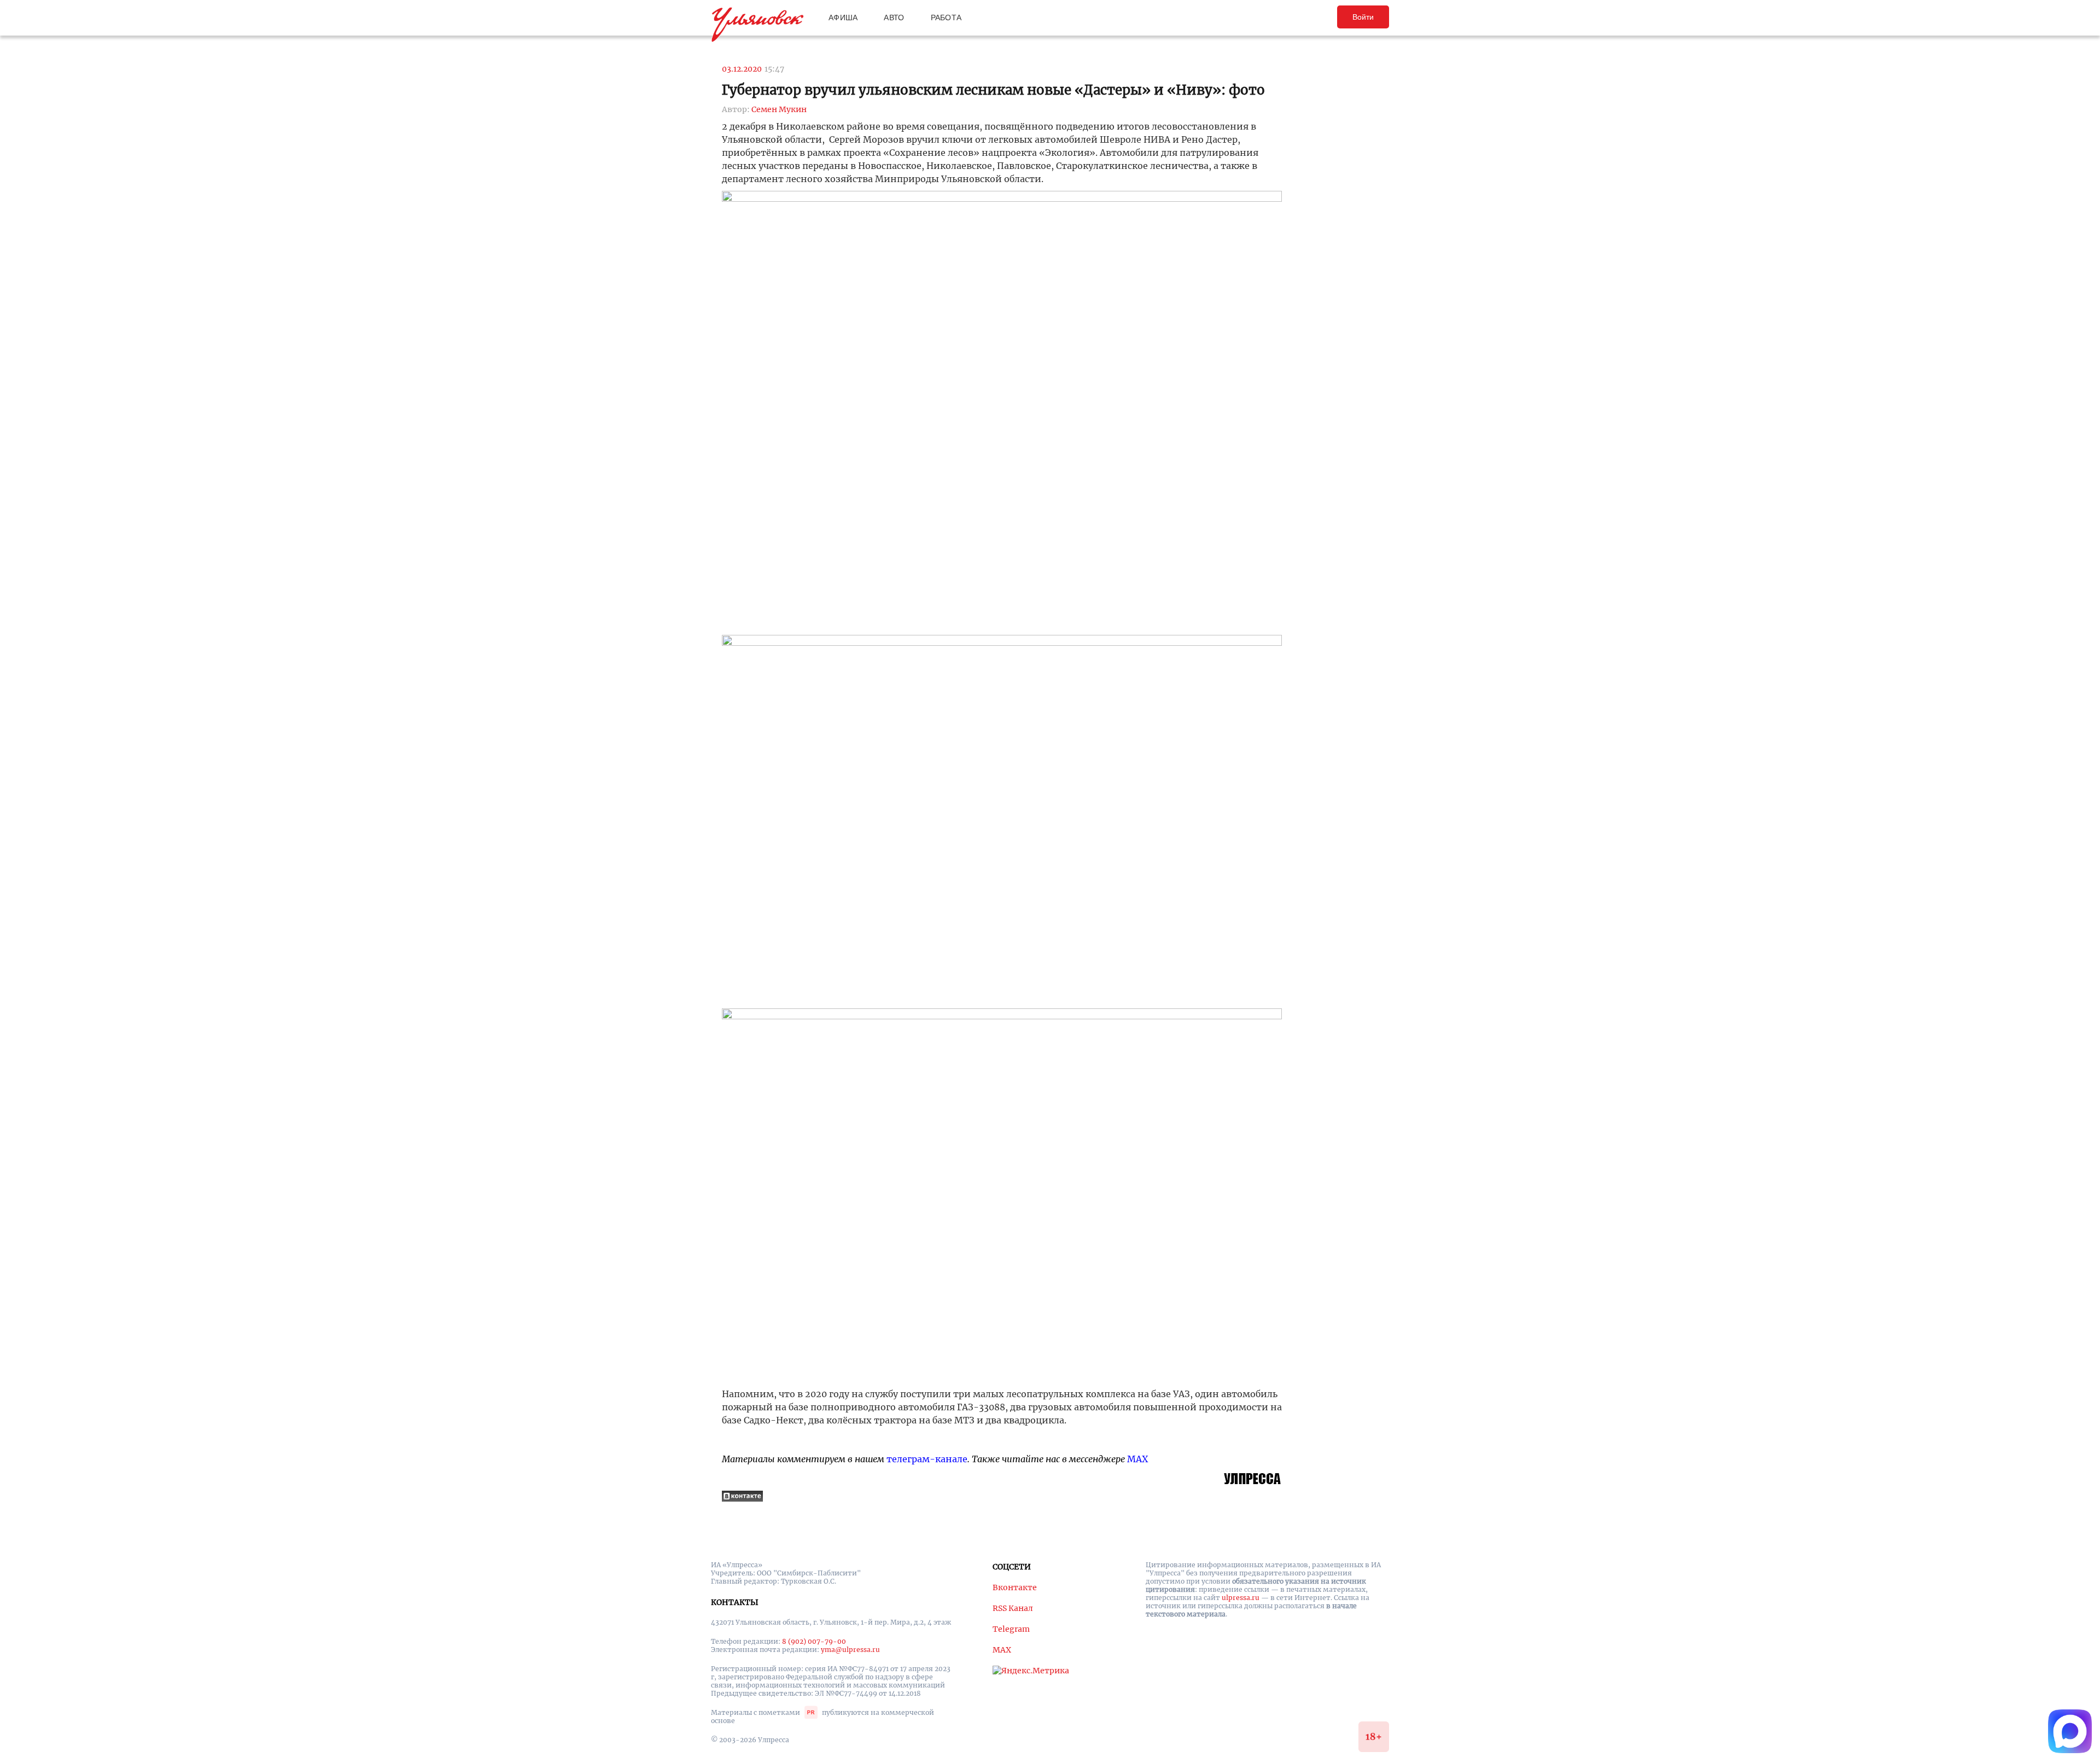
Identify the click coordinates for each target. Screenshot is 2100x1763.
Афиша (843, 17)
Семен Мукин (779, 109)
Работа (946, 17)
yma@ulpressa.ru (850, 1650)
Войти (1363, 17)
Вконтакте (1015, 1587)
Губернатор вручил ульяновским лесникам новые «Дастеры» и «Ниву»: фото (993, 90)
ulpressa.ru (1241, 1598)
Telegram (1011, 1629)
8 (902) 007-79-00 (814, 1641)
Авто (894, 17)
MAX (1137, 1459)
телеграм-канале (927, 1459)
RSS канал (1013, 1608)
